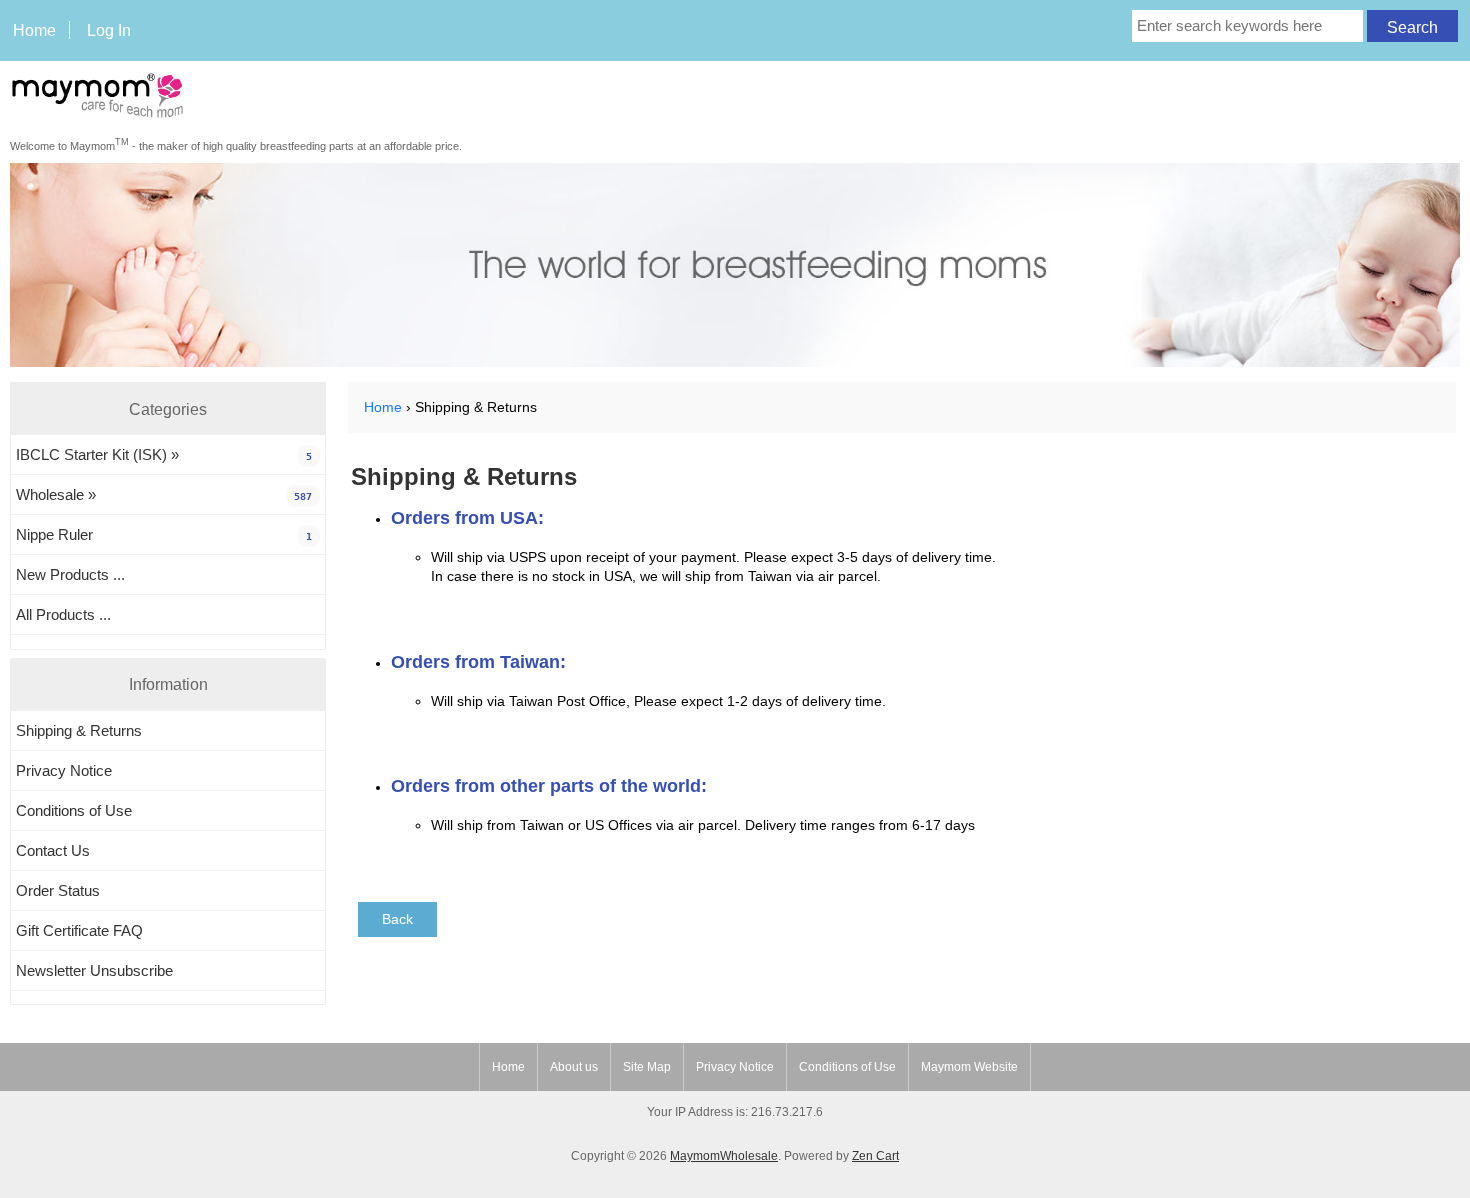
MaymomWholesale (724, 1156)
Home (34, 30)
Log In (109, 30)
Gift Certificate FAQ (79, 930)
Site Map (647, 1067)
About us (574, 1067)
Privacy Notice (64, 770)
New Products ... (70, 574)
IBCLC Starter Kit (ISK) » (164, 454)
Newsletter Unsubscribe (94, 970)
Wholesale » (164, 494)
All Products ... (63, 614)
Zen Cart (875, 1156)
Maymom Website (969, 1067)
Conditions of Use (74, 810)
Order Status (58, 890)
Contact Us (53, 850)
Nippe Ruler (164, 534)
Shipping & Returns (79, 730)
